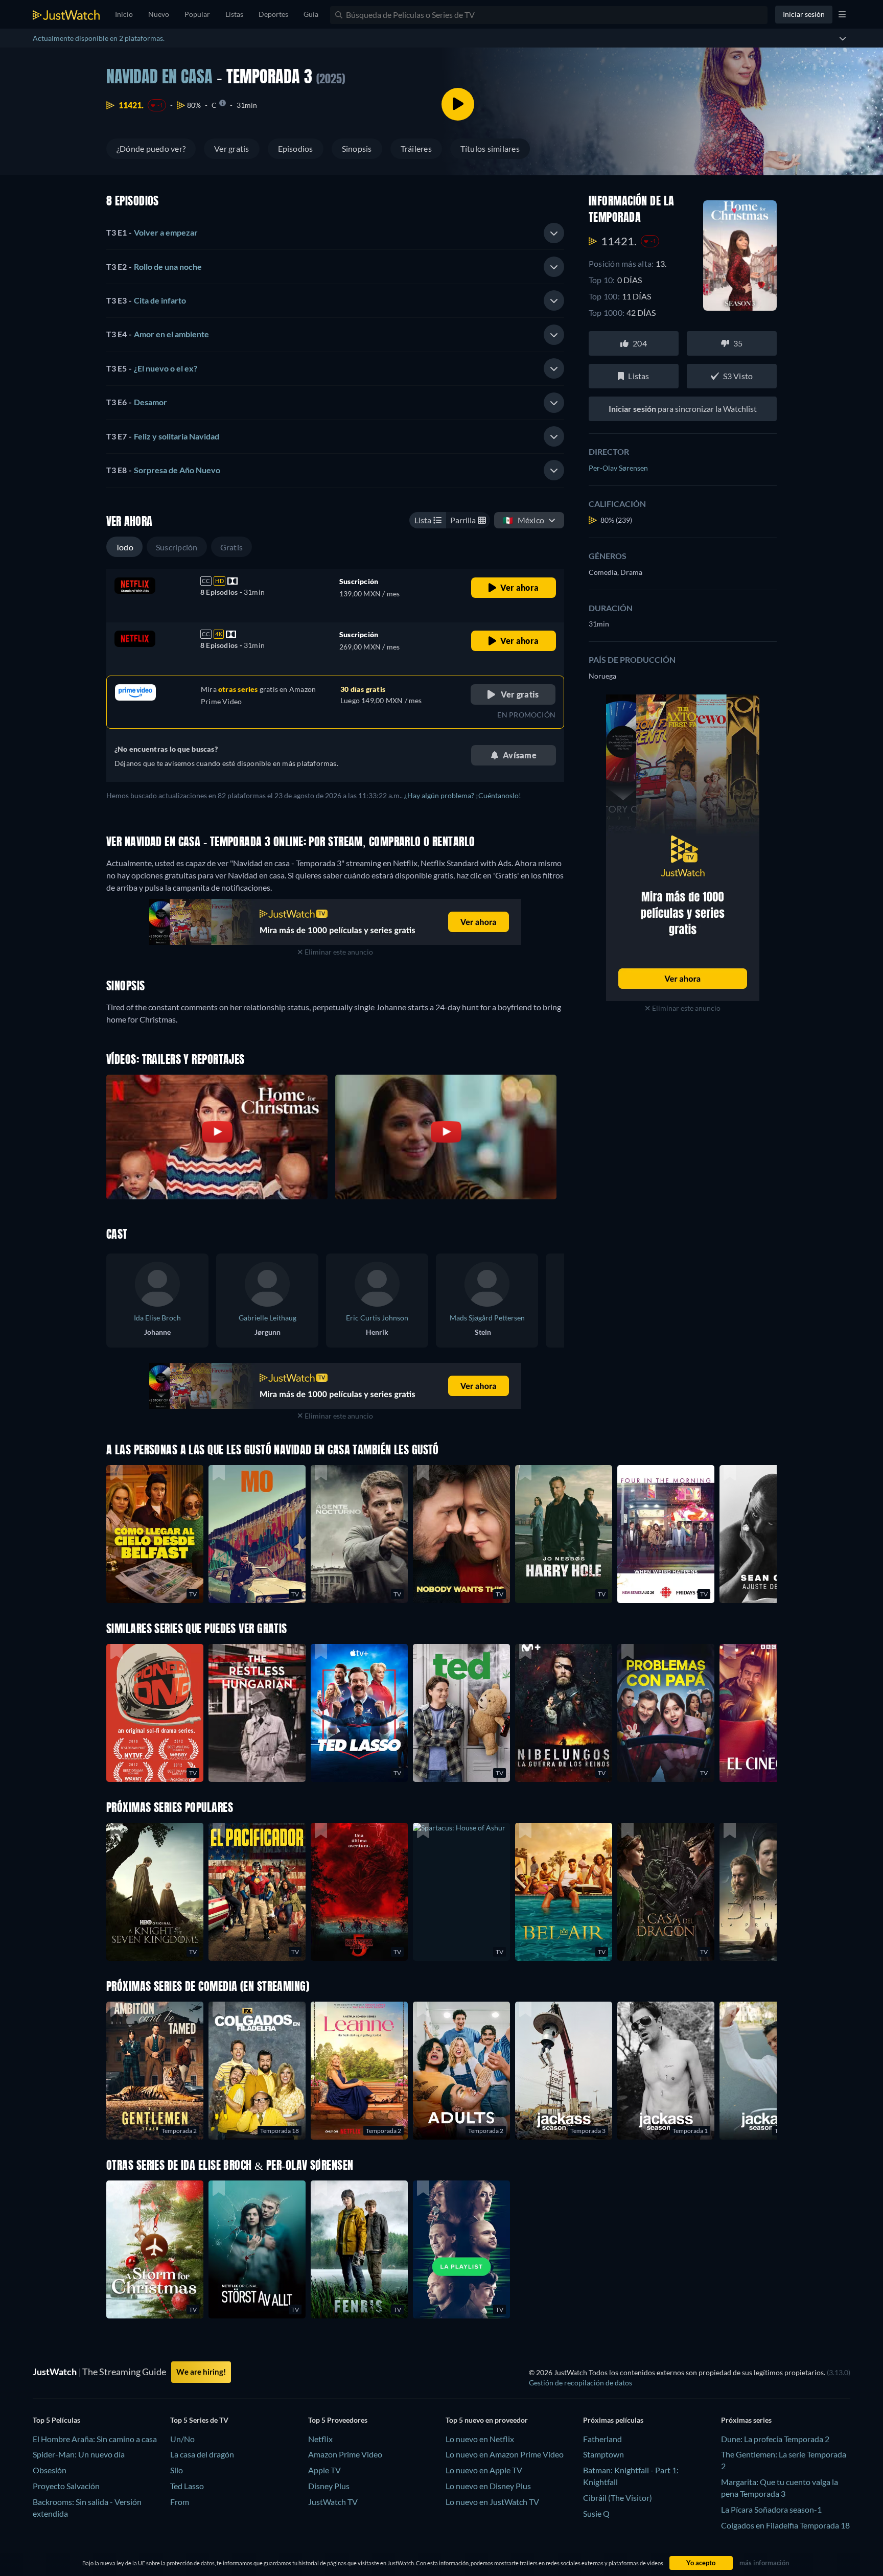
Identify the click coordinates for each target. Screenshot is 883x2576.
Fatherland (602, 2439)
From (180, 2502)
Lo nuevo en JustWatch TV (492, 2502)
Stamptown (603, 2454)
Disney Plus (329, 2486)
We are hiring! (201, 2372)
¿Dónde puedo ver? (151, 148)
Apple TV (324, 2470)
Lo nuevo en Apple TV (484, 2470)
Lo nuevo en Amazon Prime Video (505, 2454)
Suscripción (177, 547)
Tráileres (416, 148)
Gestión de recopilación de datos (580, 2383)
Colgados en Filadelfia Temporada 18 (785, 2525)
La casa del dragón (202, 2454)
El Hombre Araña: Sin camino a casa (95, 2439)
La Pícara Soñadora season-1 (771, 2509)
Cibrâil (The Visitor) (618, 2498)
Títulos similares (490, 148)
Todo (124, 547)
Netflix (320, 2439)
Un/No (182, 2439)
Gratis (231, 547)
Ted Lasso (187, 2486)
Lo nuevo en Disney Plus (488, 2486)
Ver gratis (231, 148)
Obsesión (50, 2470)
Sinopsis (357, 148)
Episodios (296, 148)
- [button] (152, 232)
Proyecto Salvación (66, 2486)
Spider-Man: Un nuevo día (79, 2454)
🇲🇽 (524, 520)
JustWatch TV (333, 2502)
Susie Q (596, 2513)
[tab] (335, 233)
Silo (177, 2470)
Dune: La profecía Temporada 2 (775, 2439)
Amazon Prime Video (345, 2454)
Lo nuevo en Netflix (480, 2439)
